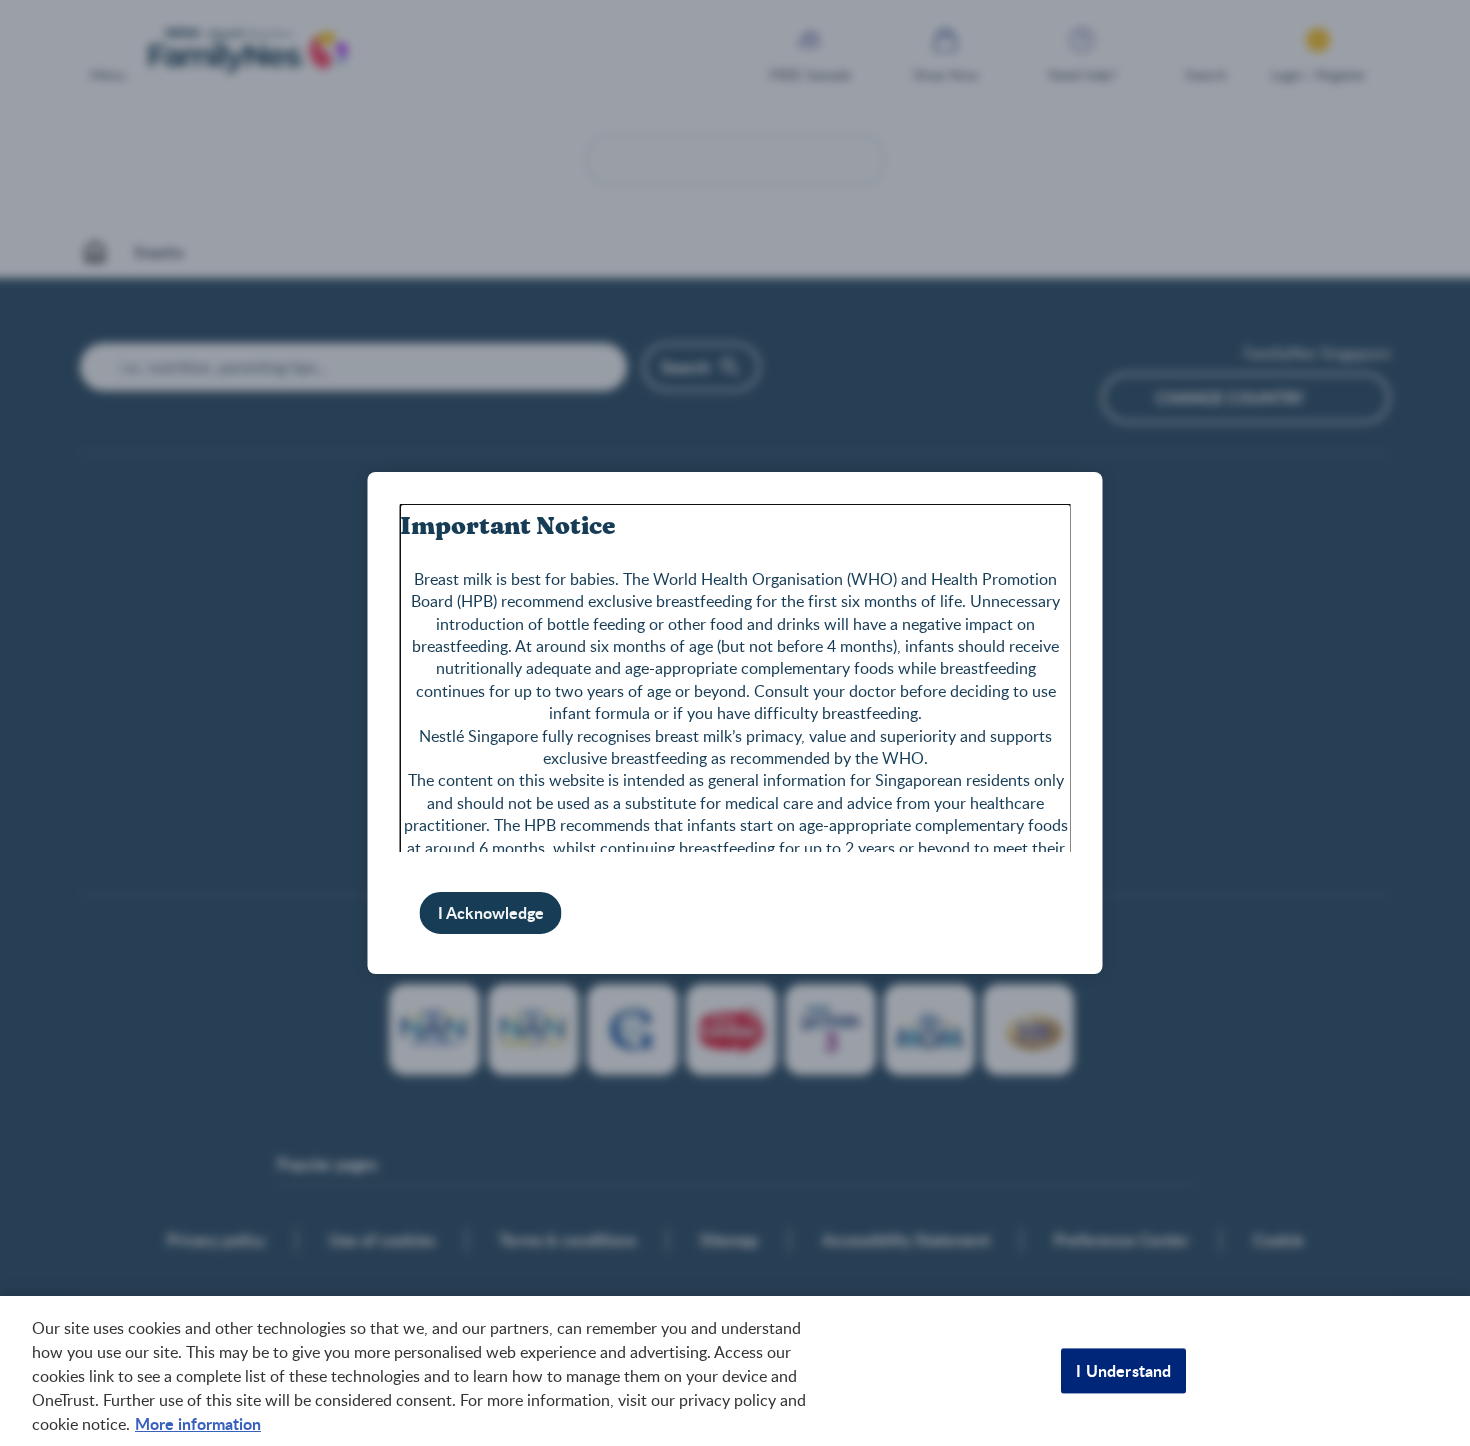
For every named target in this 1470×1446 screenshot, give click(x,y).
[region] (735, 1371)
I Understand (1123, 1370)
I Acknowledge (491, 912)
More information (198, 1423)
